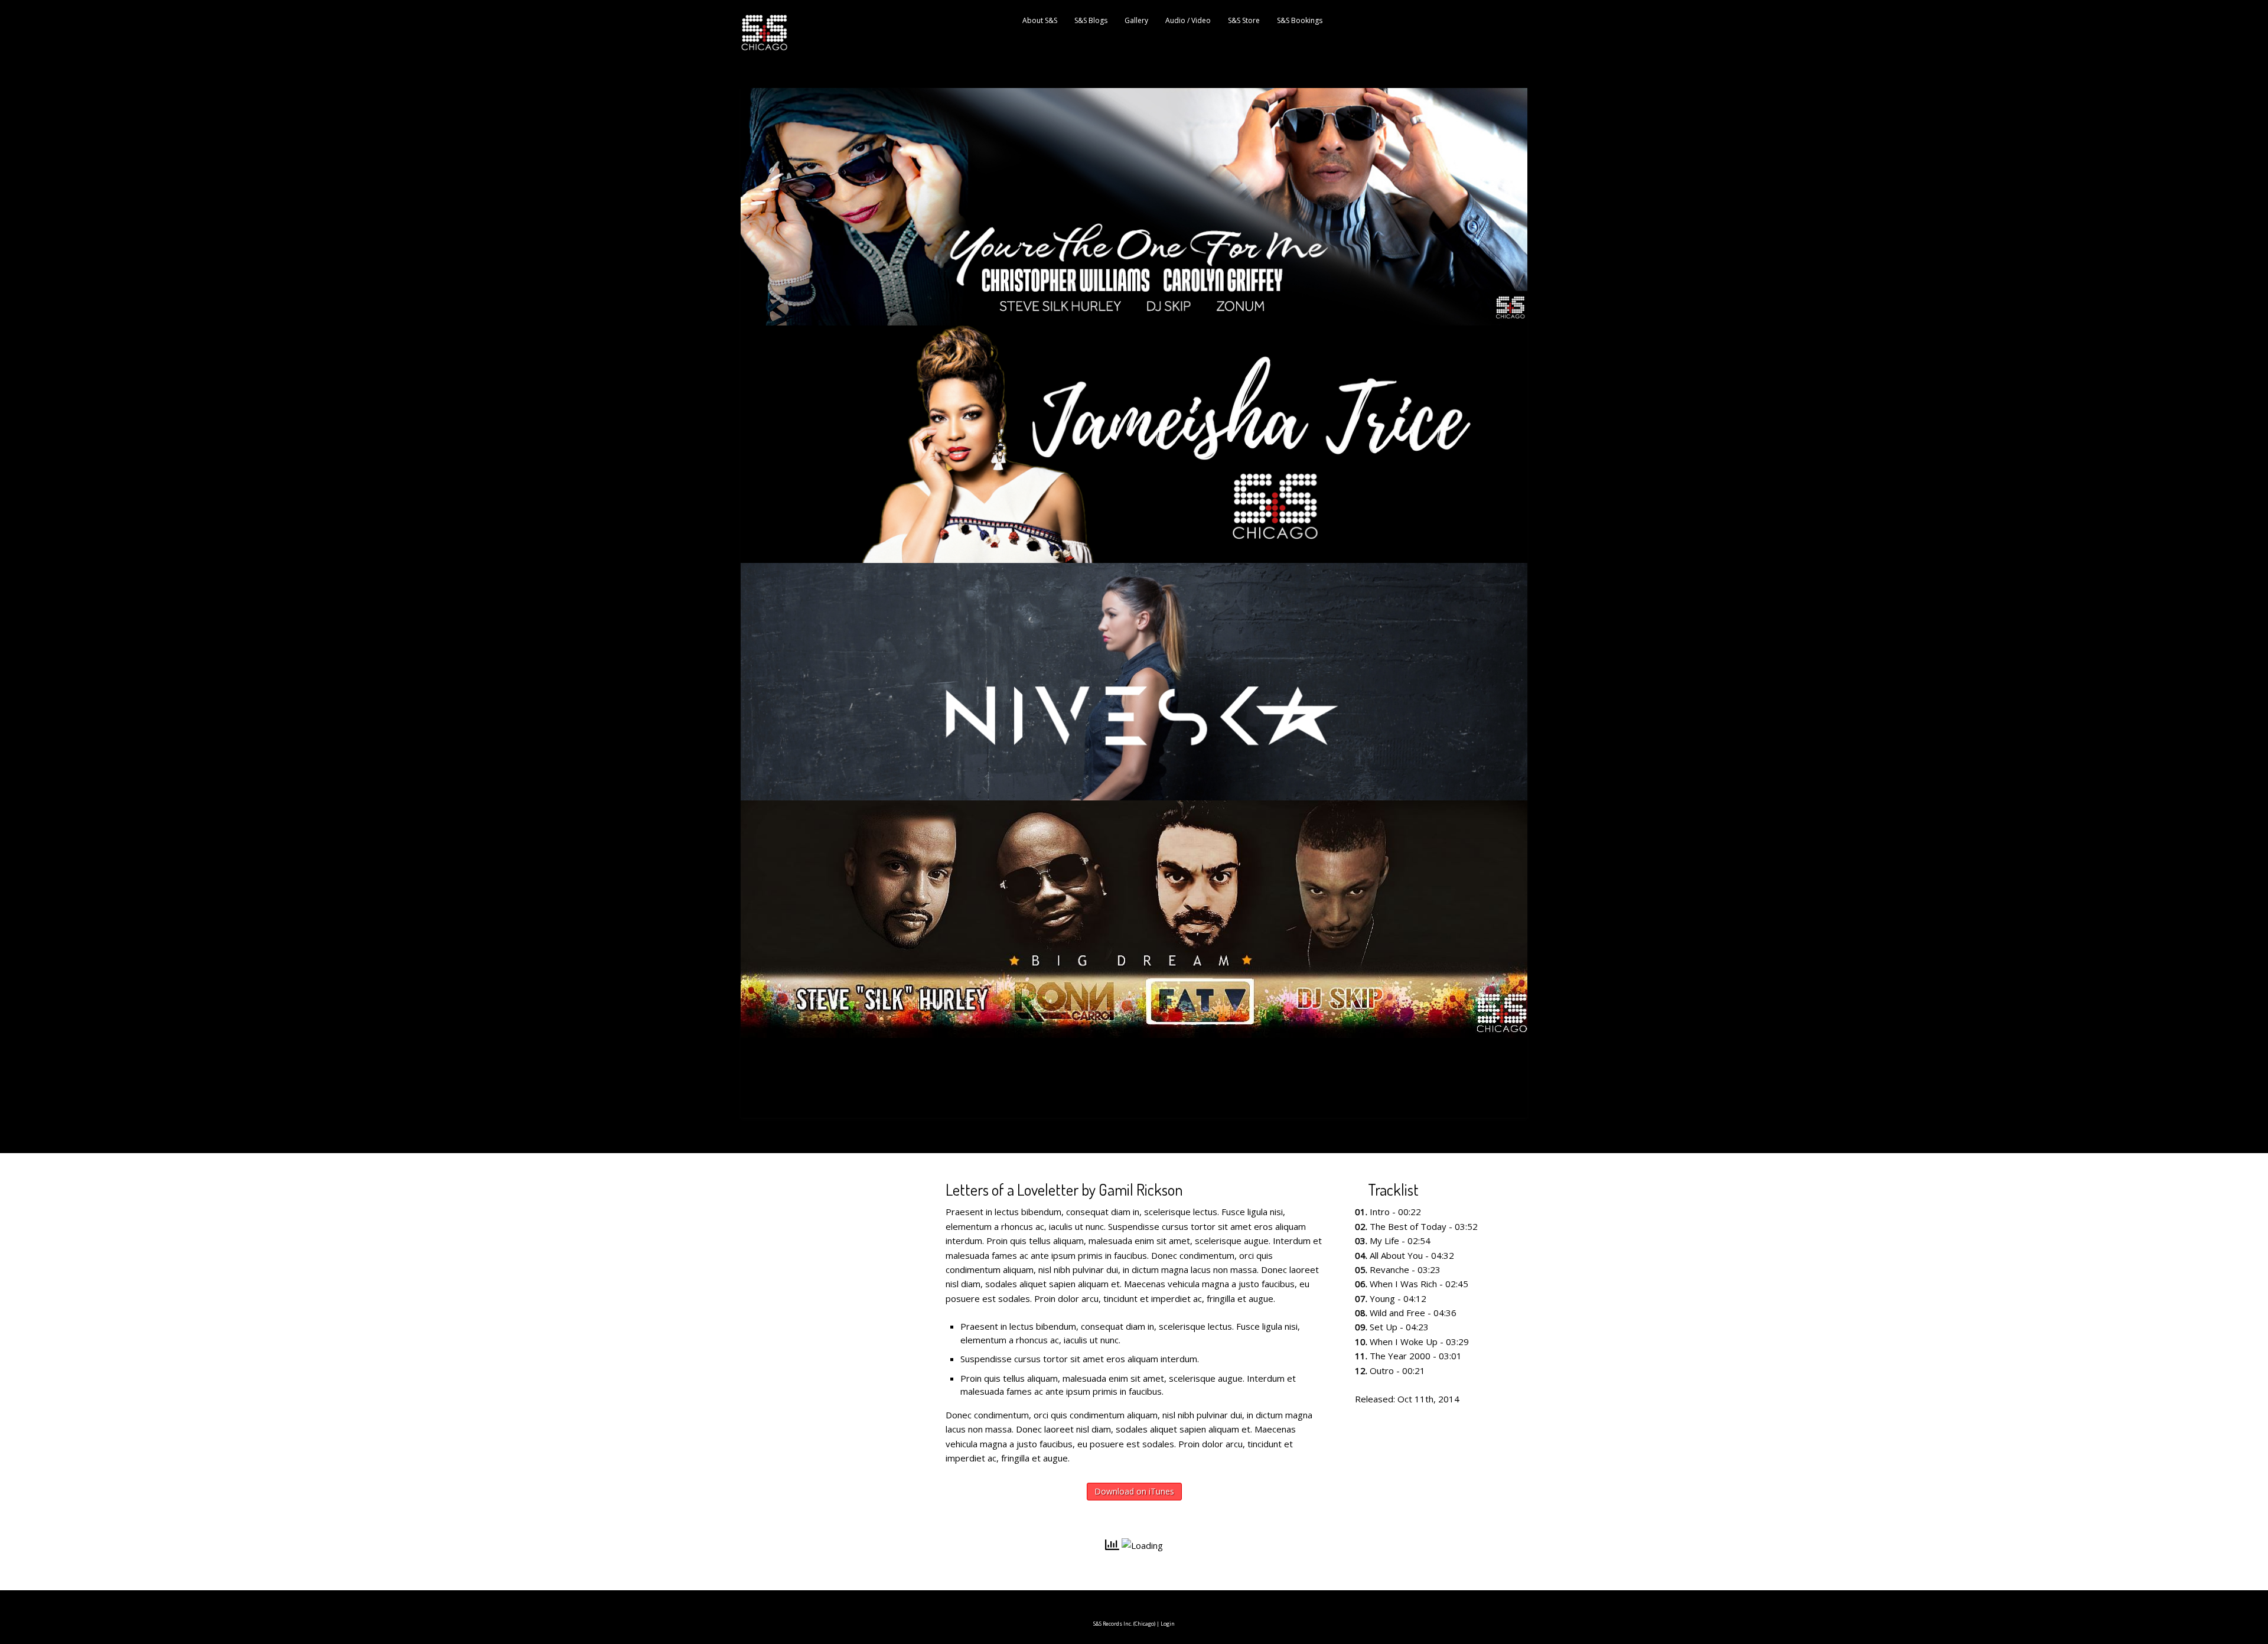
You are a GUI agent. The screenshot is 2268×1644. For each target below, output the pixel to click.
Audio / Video (1188, 20)
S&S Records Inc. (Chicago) (1124, 1624)
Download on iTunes (1134, 1491)
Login (1168, 1624)
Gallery (1136, 20)
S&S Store (1244, 20)
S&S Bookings (1300, 20)
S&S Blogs (1091, 20)
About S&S (1040, 20)
